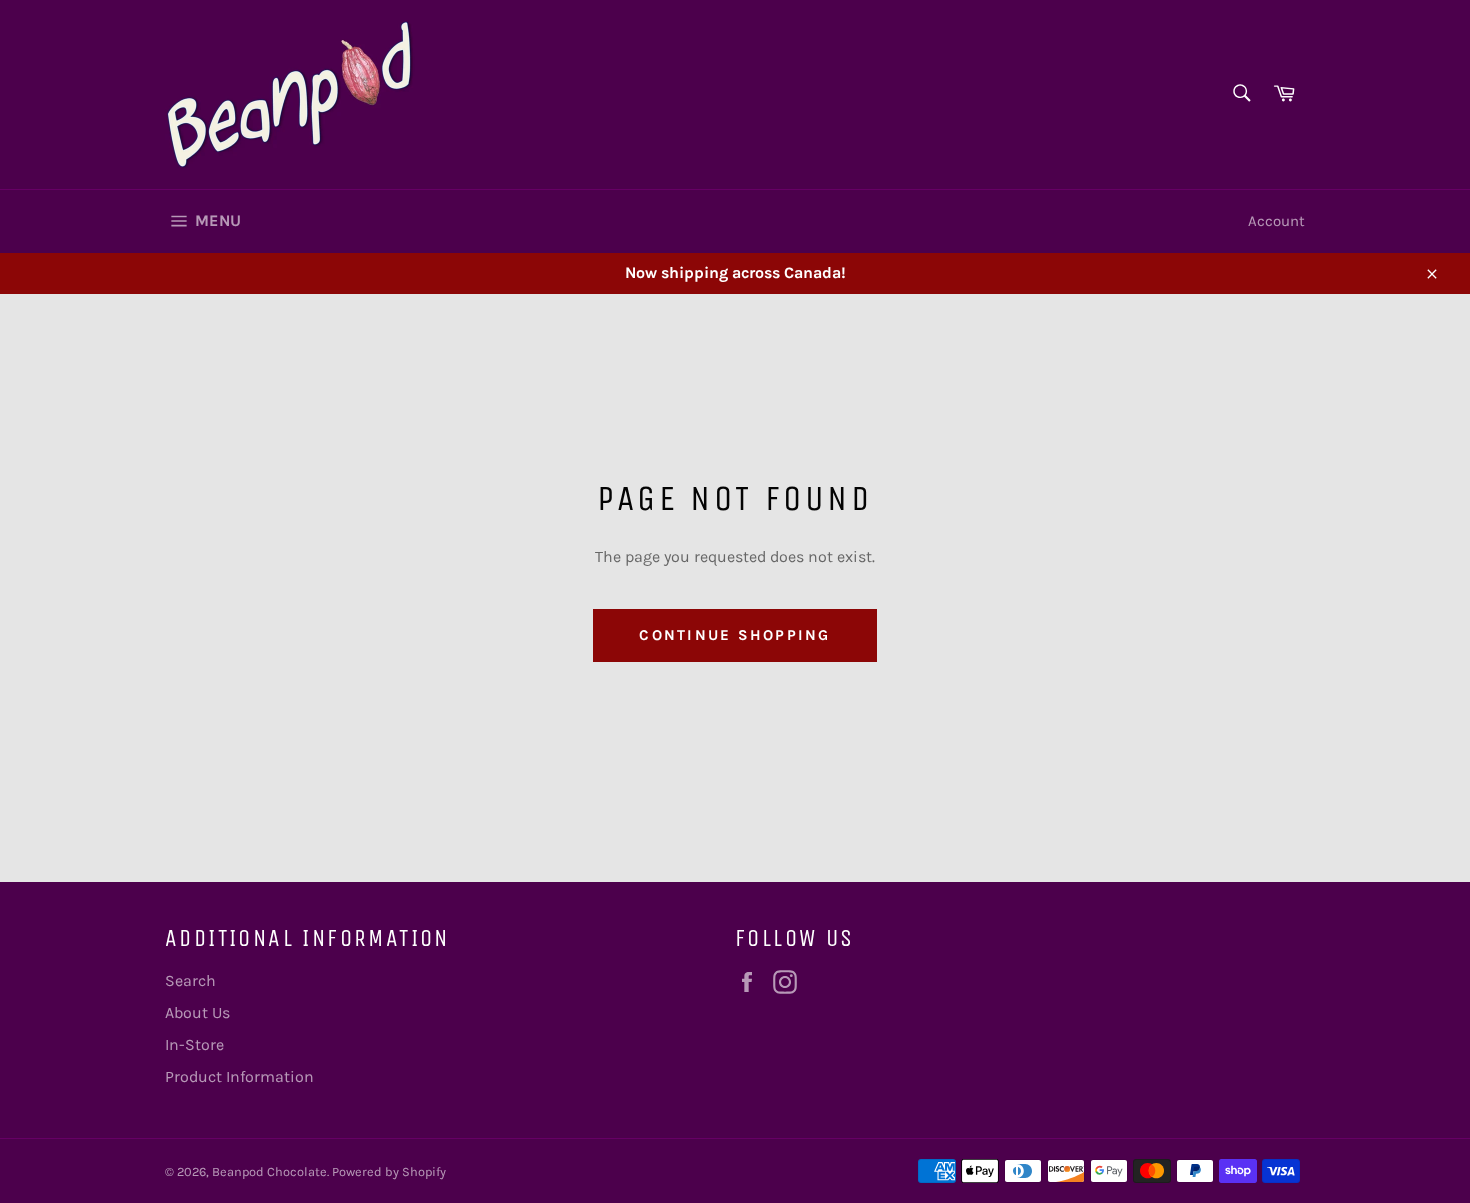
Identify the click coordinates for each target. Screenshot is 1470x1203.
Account (1276, 221)
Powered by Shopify (389, 1171)
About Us (197, 1012)
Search (190, 980)
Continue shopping (734, 635)
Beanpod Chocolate (269, 1171)
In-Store (194, 1044)
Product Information (239, 1076)
